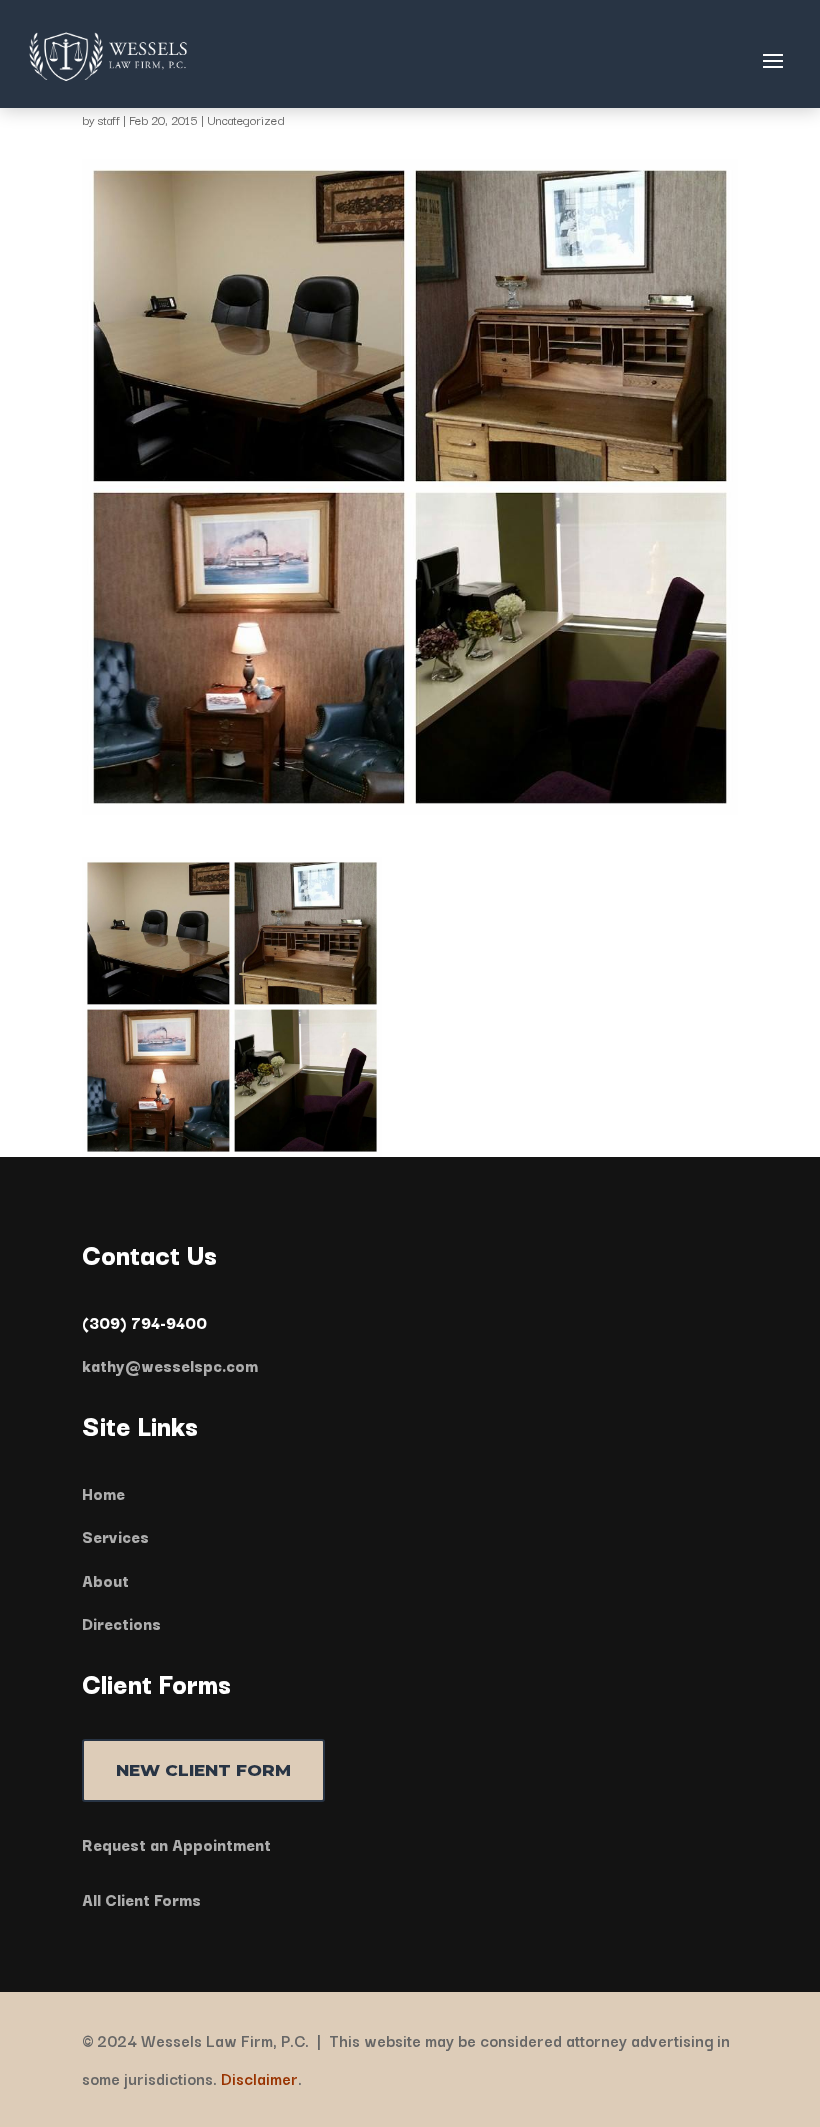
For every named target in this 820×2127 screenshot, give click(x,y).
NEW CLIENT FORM (203, 1770)
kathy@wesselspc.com (170, 1365)
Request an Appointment (176, 1844)
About (105, 1580)
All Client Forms (141, 1899)
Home (103, 1493)
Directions (121, 1623)
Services (115, 1536)
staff (109, 119)
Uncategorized (246, 119)
